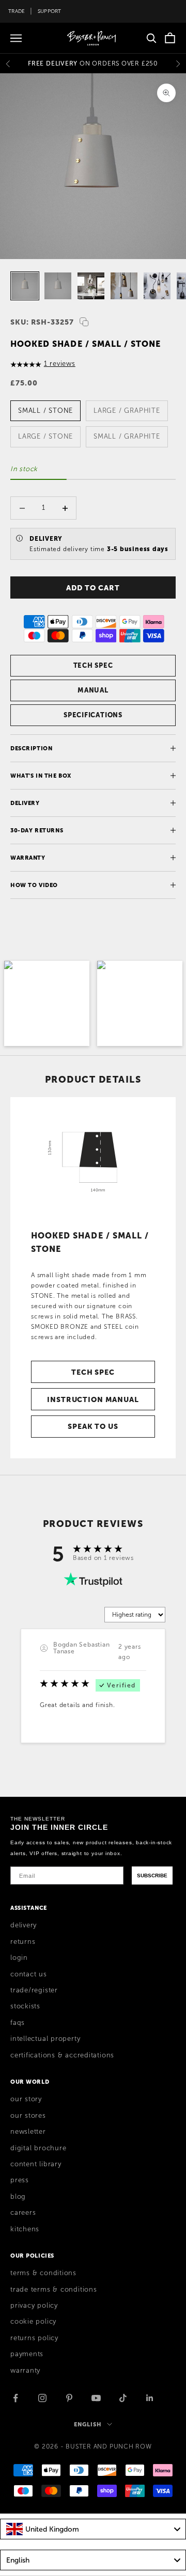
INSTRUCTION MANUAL (93, 1399)
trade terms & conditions (54, 2290)
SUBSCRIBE (152, 1875)
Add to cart (93, 588)
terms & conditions (43, 2273)
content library (36, 2164)
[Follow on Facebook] (16, 2398)
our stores (28, 2116)
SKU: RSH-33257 (42, 322)
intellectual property (45, 2039)
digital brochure (38, 2148)
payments (27, 2354)
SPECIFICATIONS (93, 715)
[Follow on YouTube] (96, 2398)
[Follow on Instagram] (42, 2398)
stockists (25, 2006)
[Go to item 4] (124, 286)
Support (50, 11)
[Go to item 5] (157, 286)
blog (18, 2197)
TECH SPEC (93, 665)
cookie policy (33, 2322)
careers (23, 2213)
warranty (25, 2371)
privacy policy (34, 2306)
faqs (18, 2023)
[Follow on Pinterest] (69, 2398)
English (88, 2424)
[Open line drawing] (93, 1159)
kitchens (25, 2229)
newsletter (28, 2132)
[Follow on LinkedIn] (150, 2398)
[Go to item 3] (91, 286)
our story (26, 2099)
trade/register (34, 1990)
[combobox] (93, 2529)
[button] (47, 1003)
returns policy (34, 2338)
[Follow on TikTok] (123, 2398)
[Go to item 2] (58, 286)
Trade (17, 11)
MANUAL (93, 690)
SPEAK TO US (93, 1426)
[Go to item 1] (25, 286)
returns (23, 1942)
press (20, 2180)
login (19, 1958)
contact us (29, 1974)
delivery (24, 1925)
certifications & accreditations (62, 2055)
